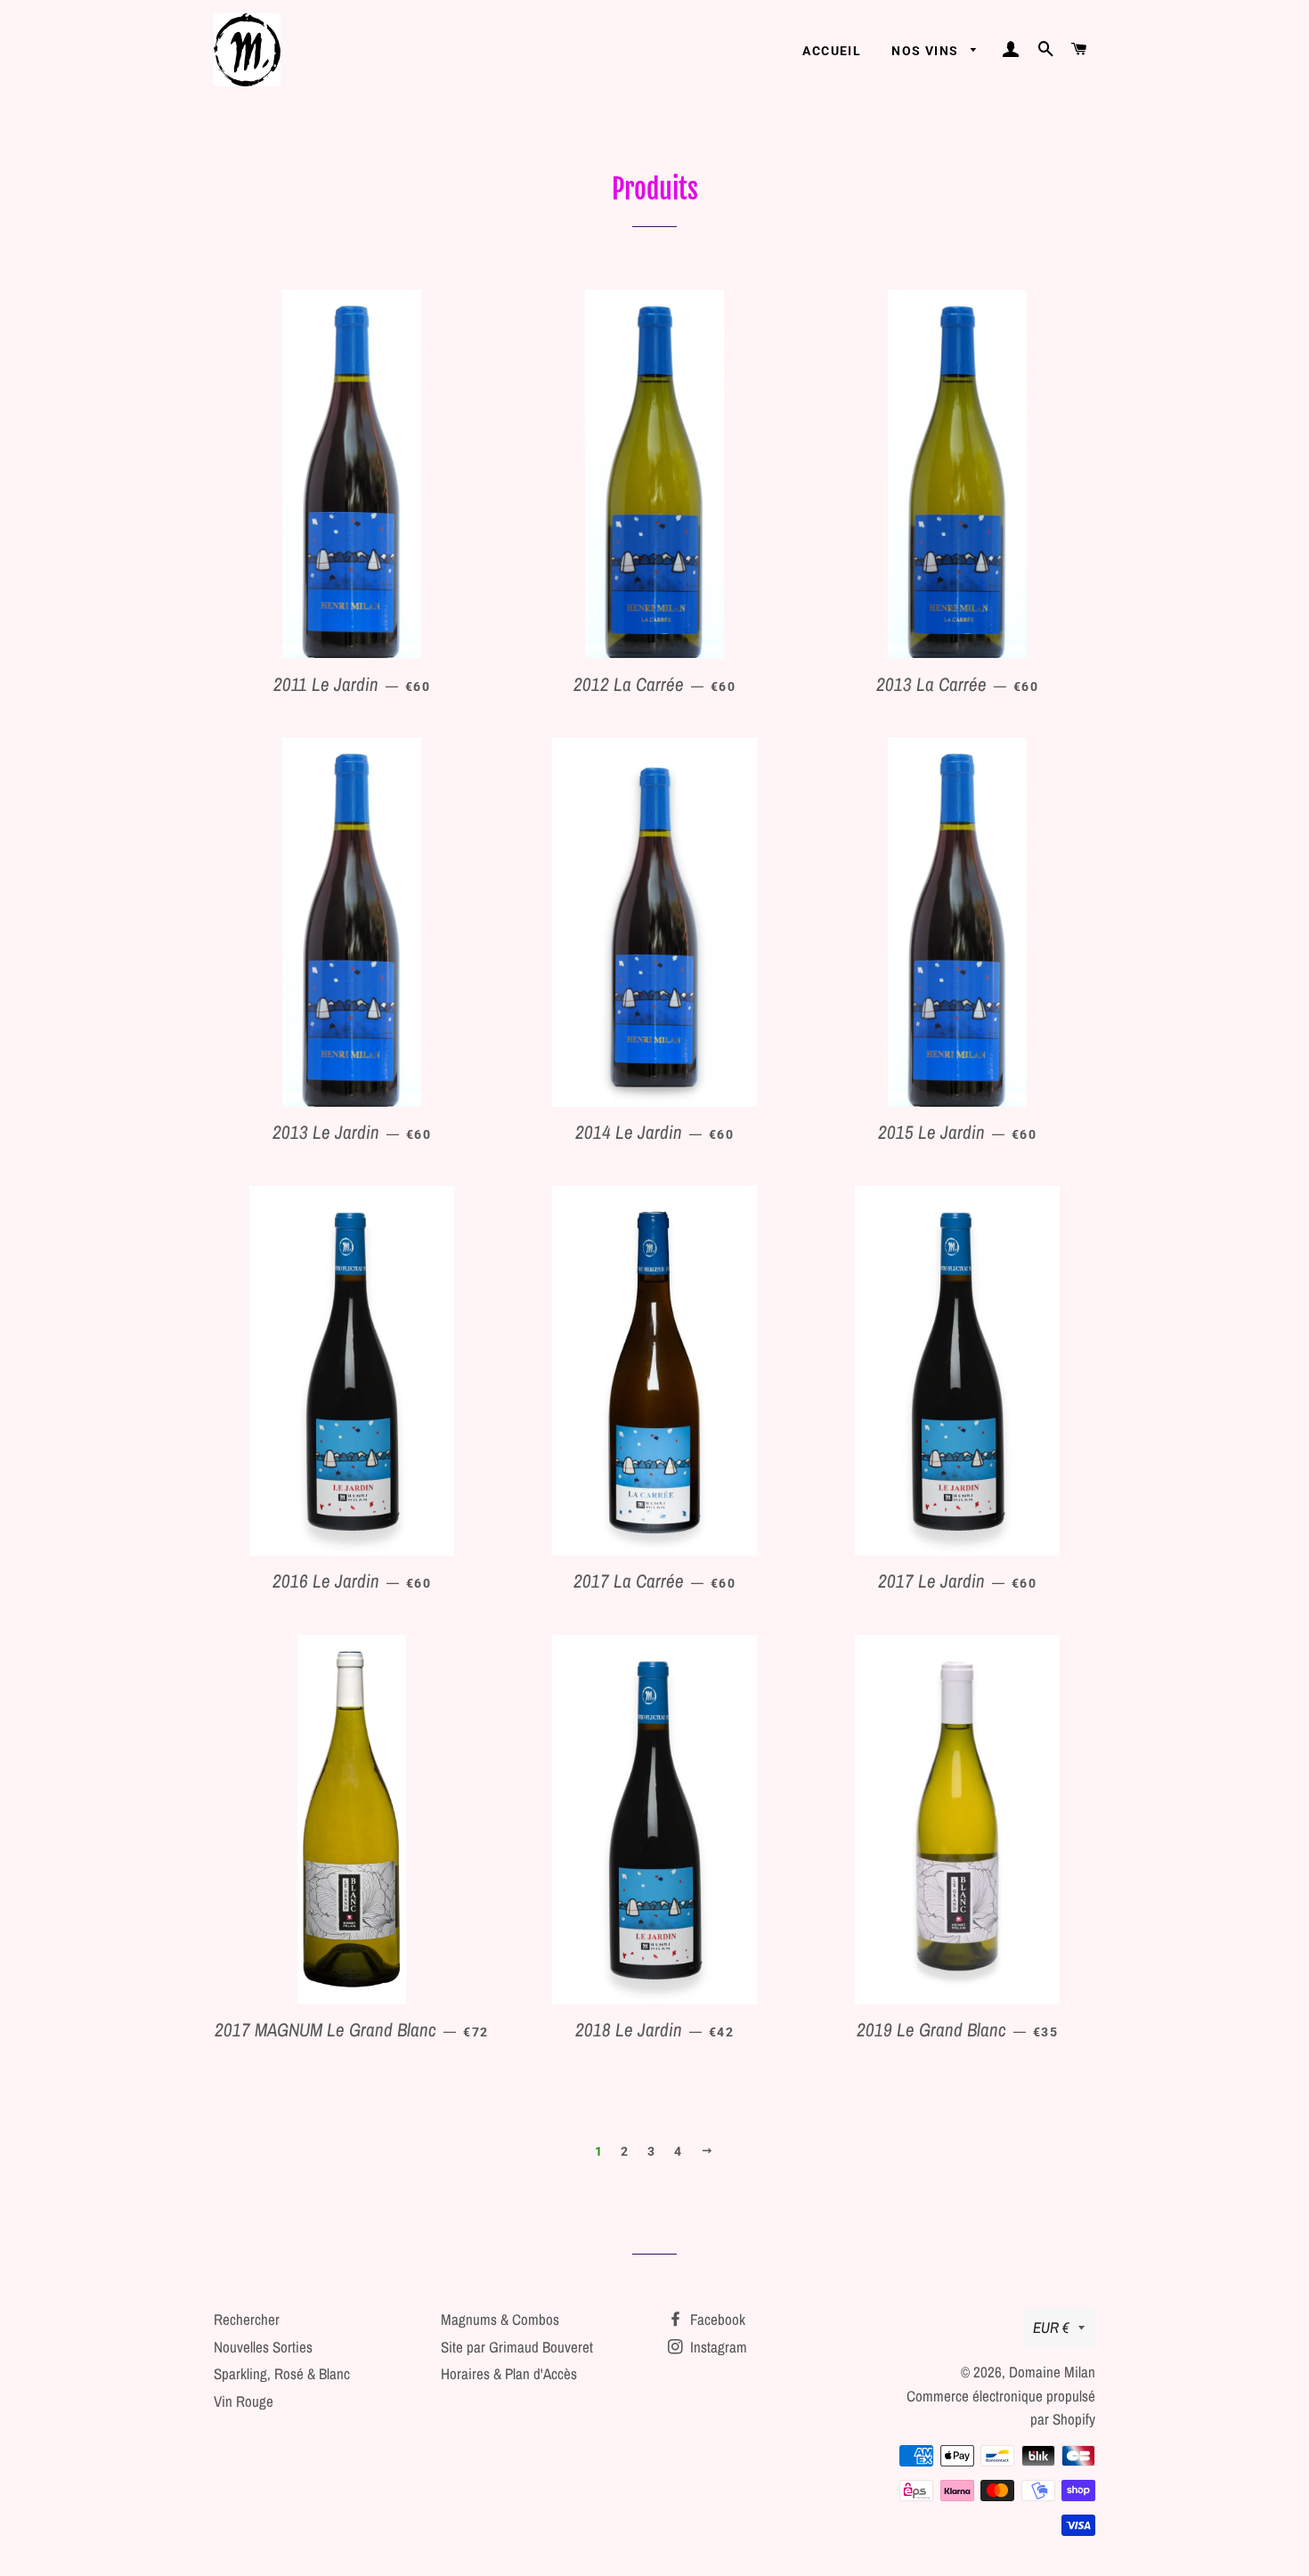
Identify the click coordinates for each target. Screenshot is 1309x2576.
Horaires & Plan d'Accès (509, 2373)
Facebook (716, 2319)
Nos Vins (927, 51)
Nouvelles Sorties (263, 2347)
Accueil (832, 51)
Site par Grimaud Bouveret (517, 2347)
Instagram (717, 2347)
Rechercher (247, 2319)
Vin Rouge (244, 2401)
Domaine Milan (1052, 2372)
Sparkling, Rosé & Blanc (282, 2373)
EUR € (1051, 2327)
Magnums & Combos (500, 2319)
